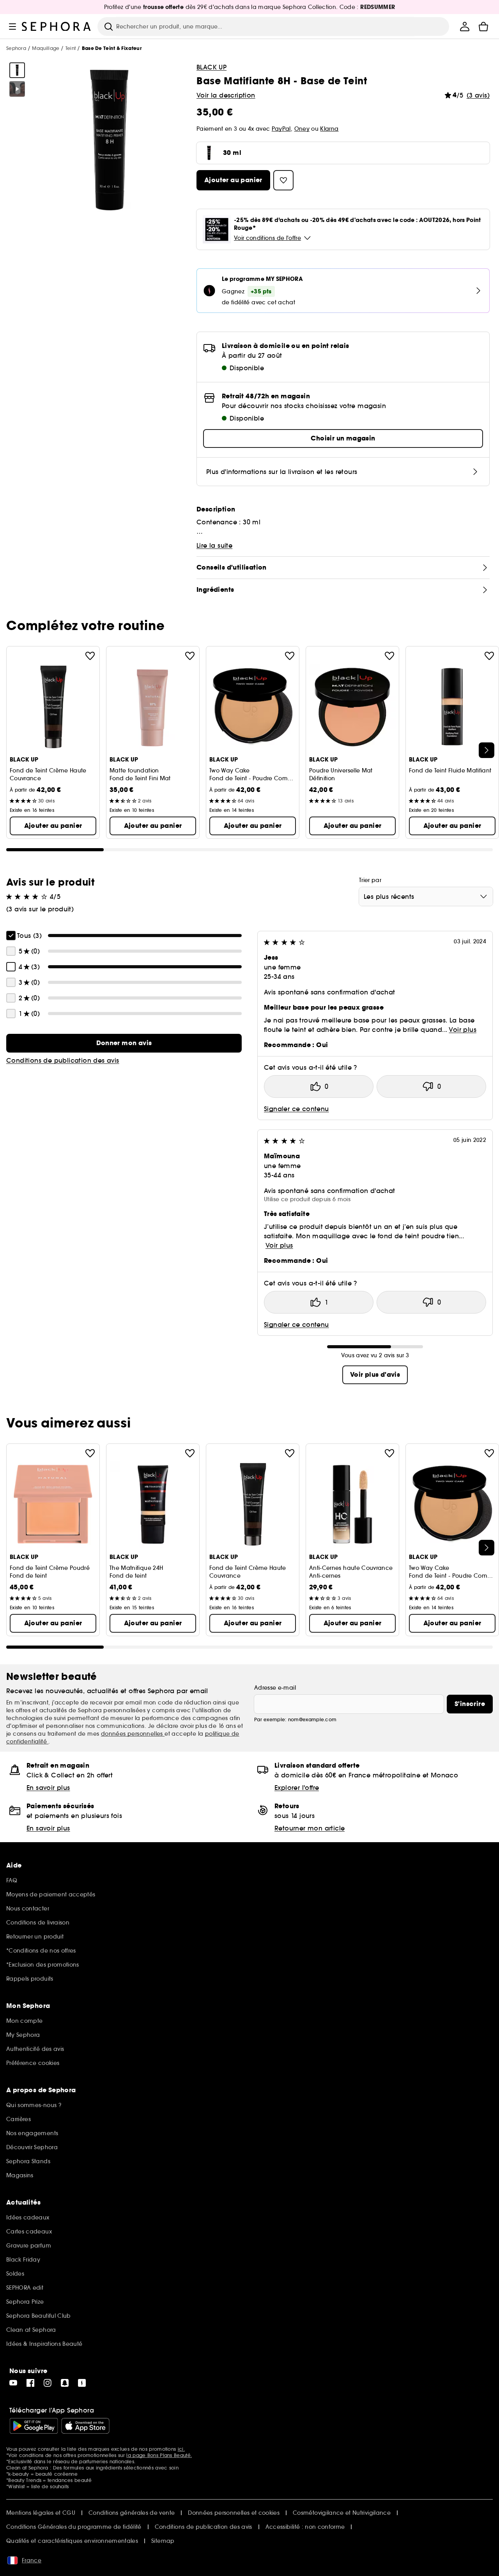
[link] (124, 1043)
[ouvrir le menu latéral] (12, 27)
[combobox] (426, 897)
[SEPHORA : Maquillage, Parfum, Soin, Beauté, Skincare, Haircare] (57, 27)
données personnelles (133, 1734)
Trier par (370, 880)
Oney (302, 129)
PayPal (281, 129)
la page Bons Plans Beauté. (159, 2455)
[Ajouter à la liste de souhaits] (90, 656)
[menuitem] (465, 27)
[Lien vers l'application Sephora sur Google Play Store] (34, 2426)
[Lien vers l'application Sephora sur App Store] (85, 2426)
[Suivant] (487, 750)
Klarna (329, 129)
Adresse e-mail (275, 1688)
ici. (181, 2449)
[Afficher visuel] (17, 70)
